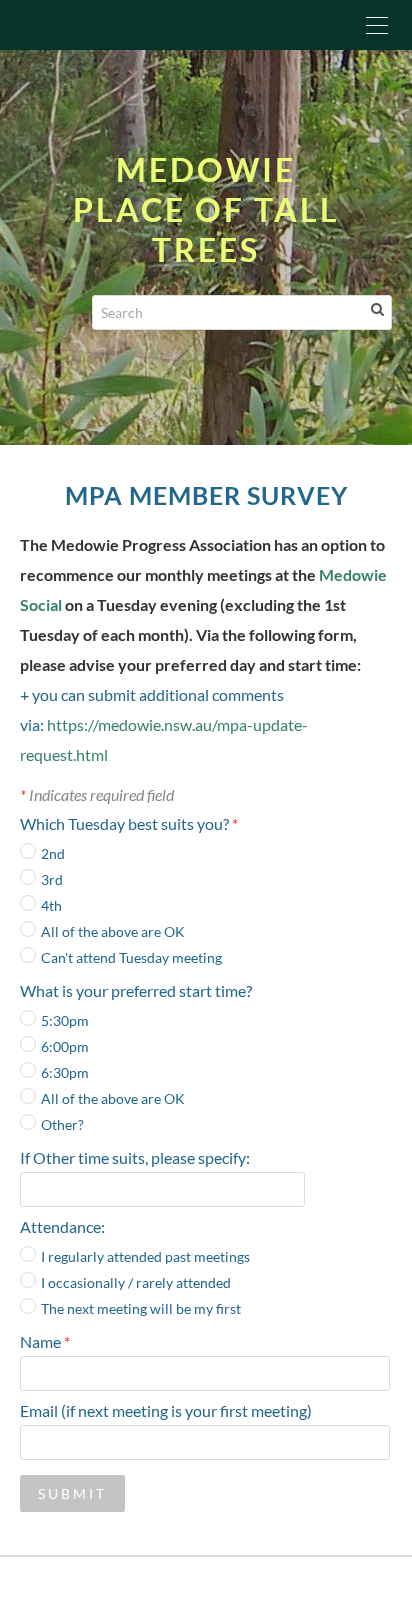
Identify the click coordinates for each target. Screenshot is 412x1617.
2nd (53, 853)
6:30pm (65, 1072)
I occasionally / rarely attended (136, 1282)
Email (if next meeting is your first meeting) (166, 1410)
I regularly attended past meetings (145, 1256)
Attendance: (62, 1226)
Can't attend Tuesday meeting (131, 957)
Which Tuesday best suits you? (129, 823)
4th (51, 905)
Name (45, 1341)
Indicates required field (97, 794)
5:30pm (65, 1020)
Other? (62, 1124)
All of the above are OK (113, 931)
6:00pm (65, 1046)
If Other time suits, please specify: (135, 1157)
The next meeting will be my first (141, 1308)
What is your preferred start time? (136, 990)
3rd (52, 879)
